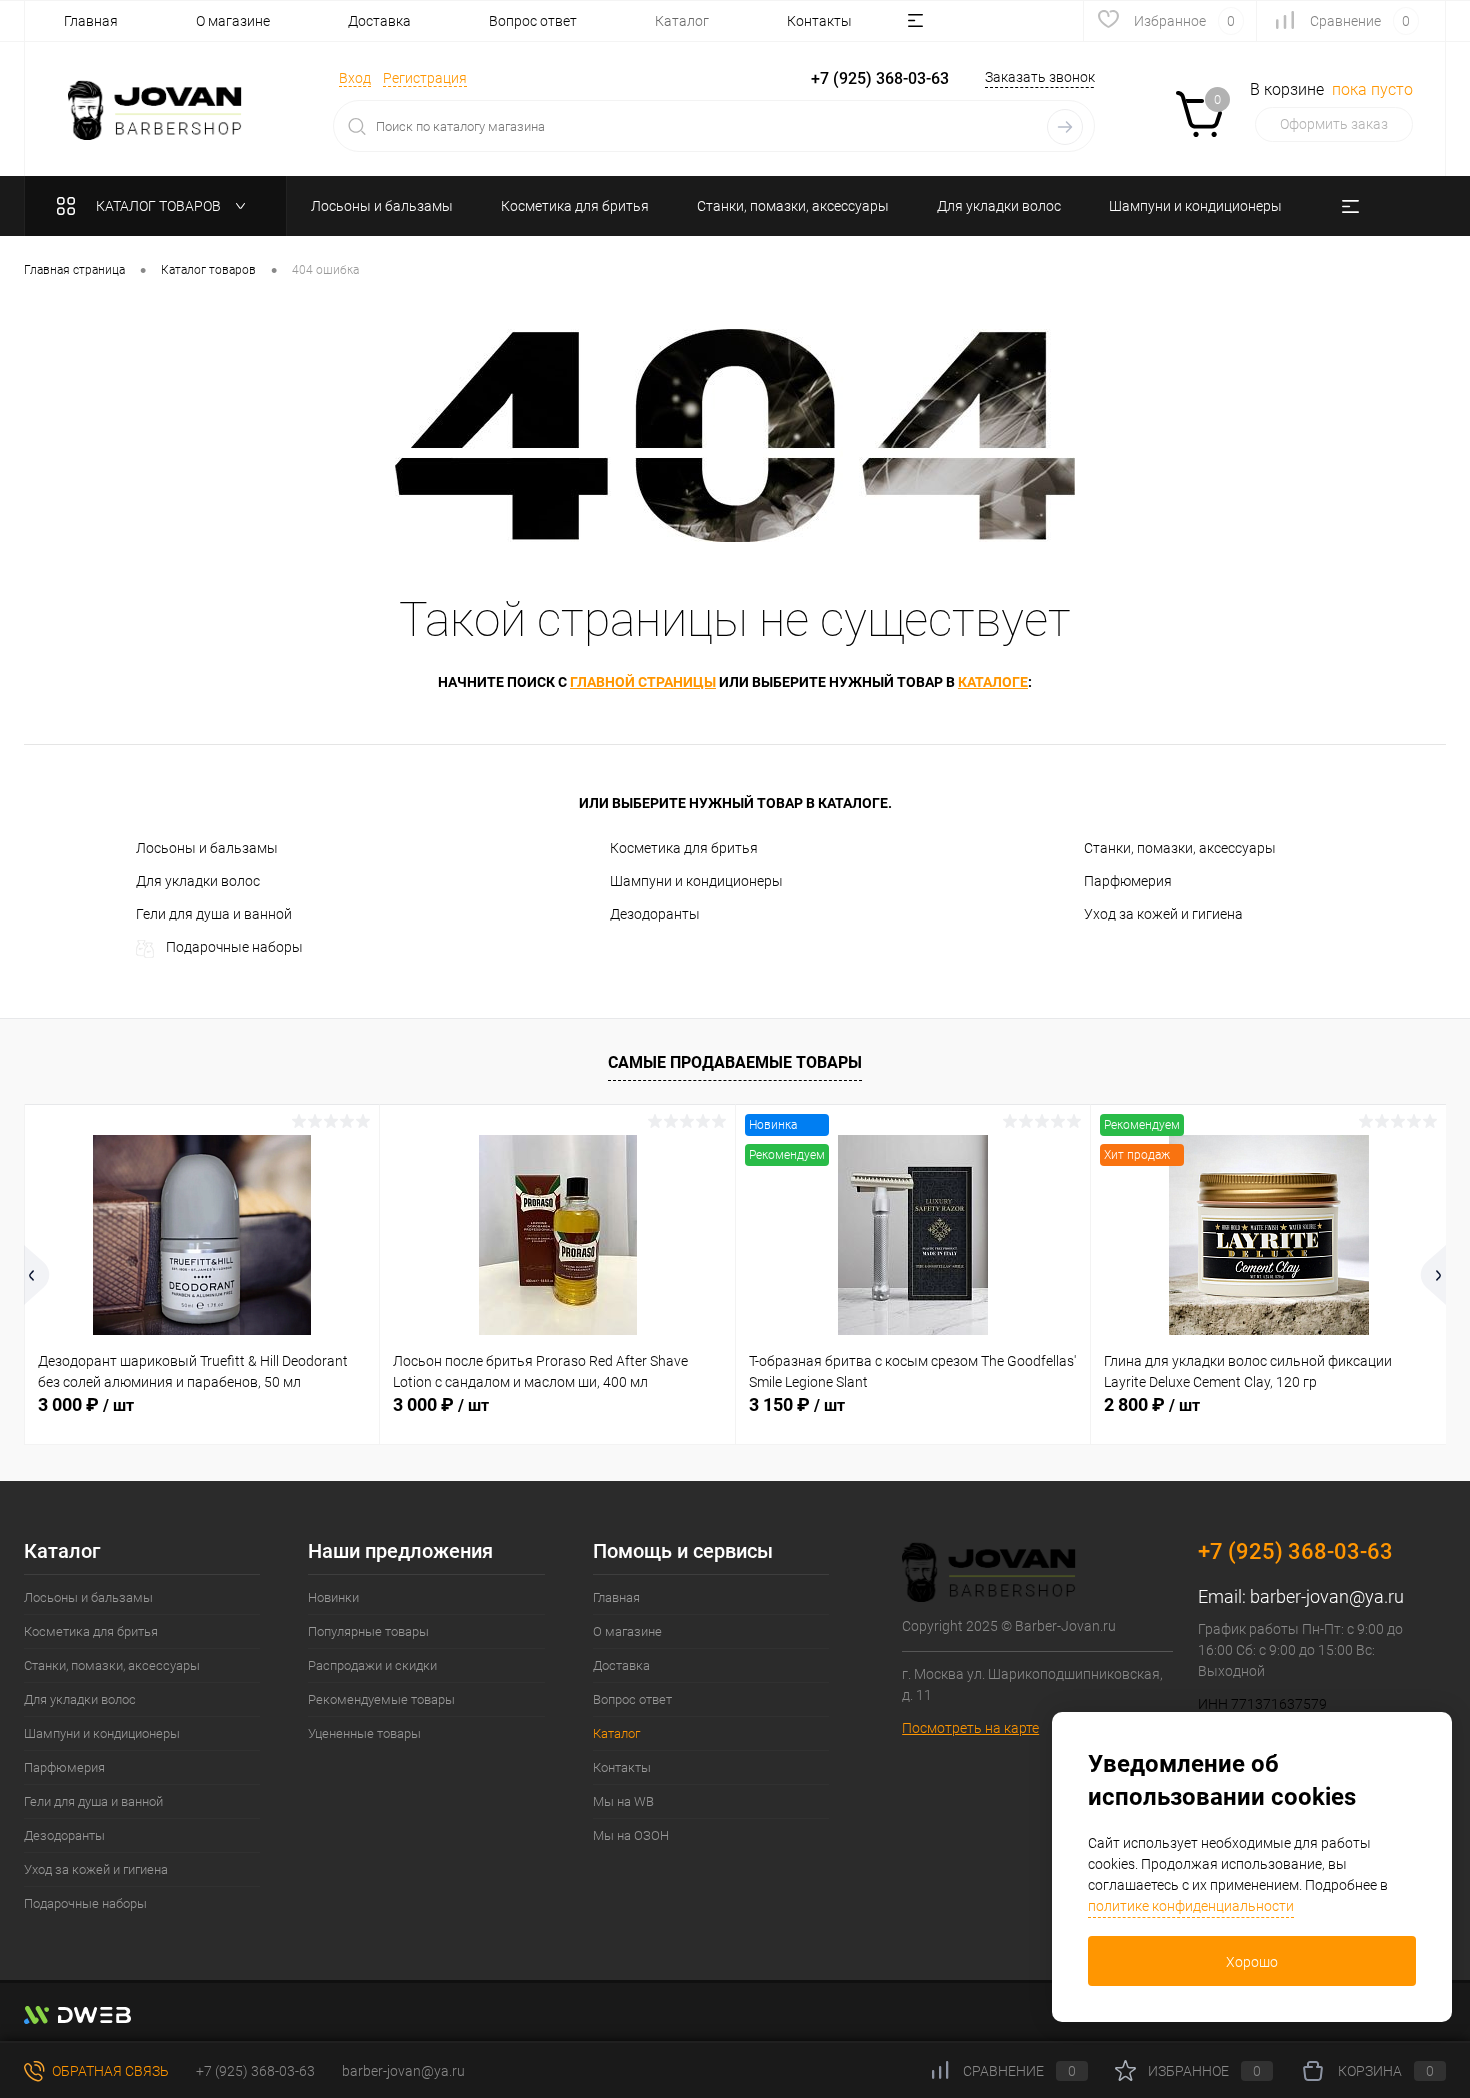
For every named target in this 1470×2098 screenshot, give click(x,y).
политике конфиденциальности (1191, 1906)
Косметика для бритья (684, 848)
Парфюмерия (1128, 881)
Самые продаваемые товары (735, 1062)
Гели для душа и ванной (214, 914)
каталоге (993, 682)
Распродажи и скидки (372, 1665)
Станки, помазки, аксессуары (1180, 848)
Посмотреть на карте (970, 1728)
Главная (91, 21)
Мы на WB (623, 1801)
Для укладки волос (198, 881)
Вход (355, 78)
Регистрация (425, 78)
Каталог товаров (160, 206)
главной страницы (643, 682)
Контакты (819, 21)
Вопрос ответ (533, 21)
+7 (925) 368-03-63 (255, 2071)
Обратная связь (109, 2071)
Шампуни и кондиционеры (696, 881)
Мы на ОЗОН (631, 1835)
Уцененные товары (364, 1733)
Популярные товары (368, 1631)
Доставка (379, 21)
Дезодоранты (655, 914)
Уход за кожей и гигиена (1163, 914)
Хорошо (1252, 1962)
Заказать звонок (1040, 77)
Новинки (333, 1597)
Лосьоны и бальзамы (207, 848)
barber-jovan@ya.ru (1327, 1596)
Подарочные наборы (234, 947)
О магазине (233, 21)
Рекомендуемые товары (381, 1699)
